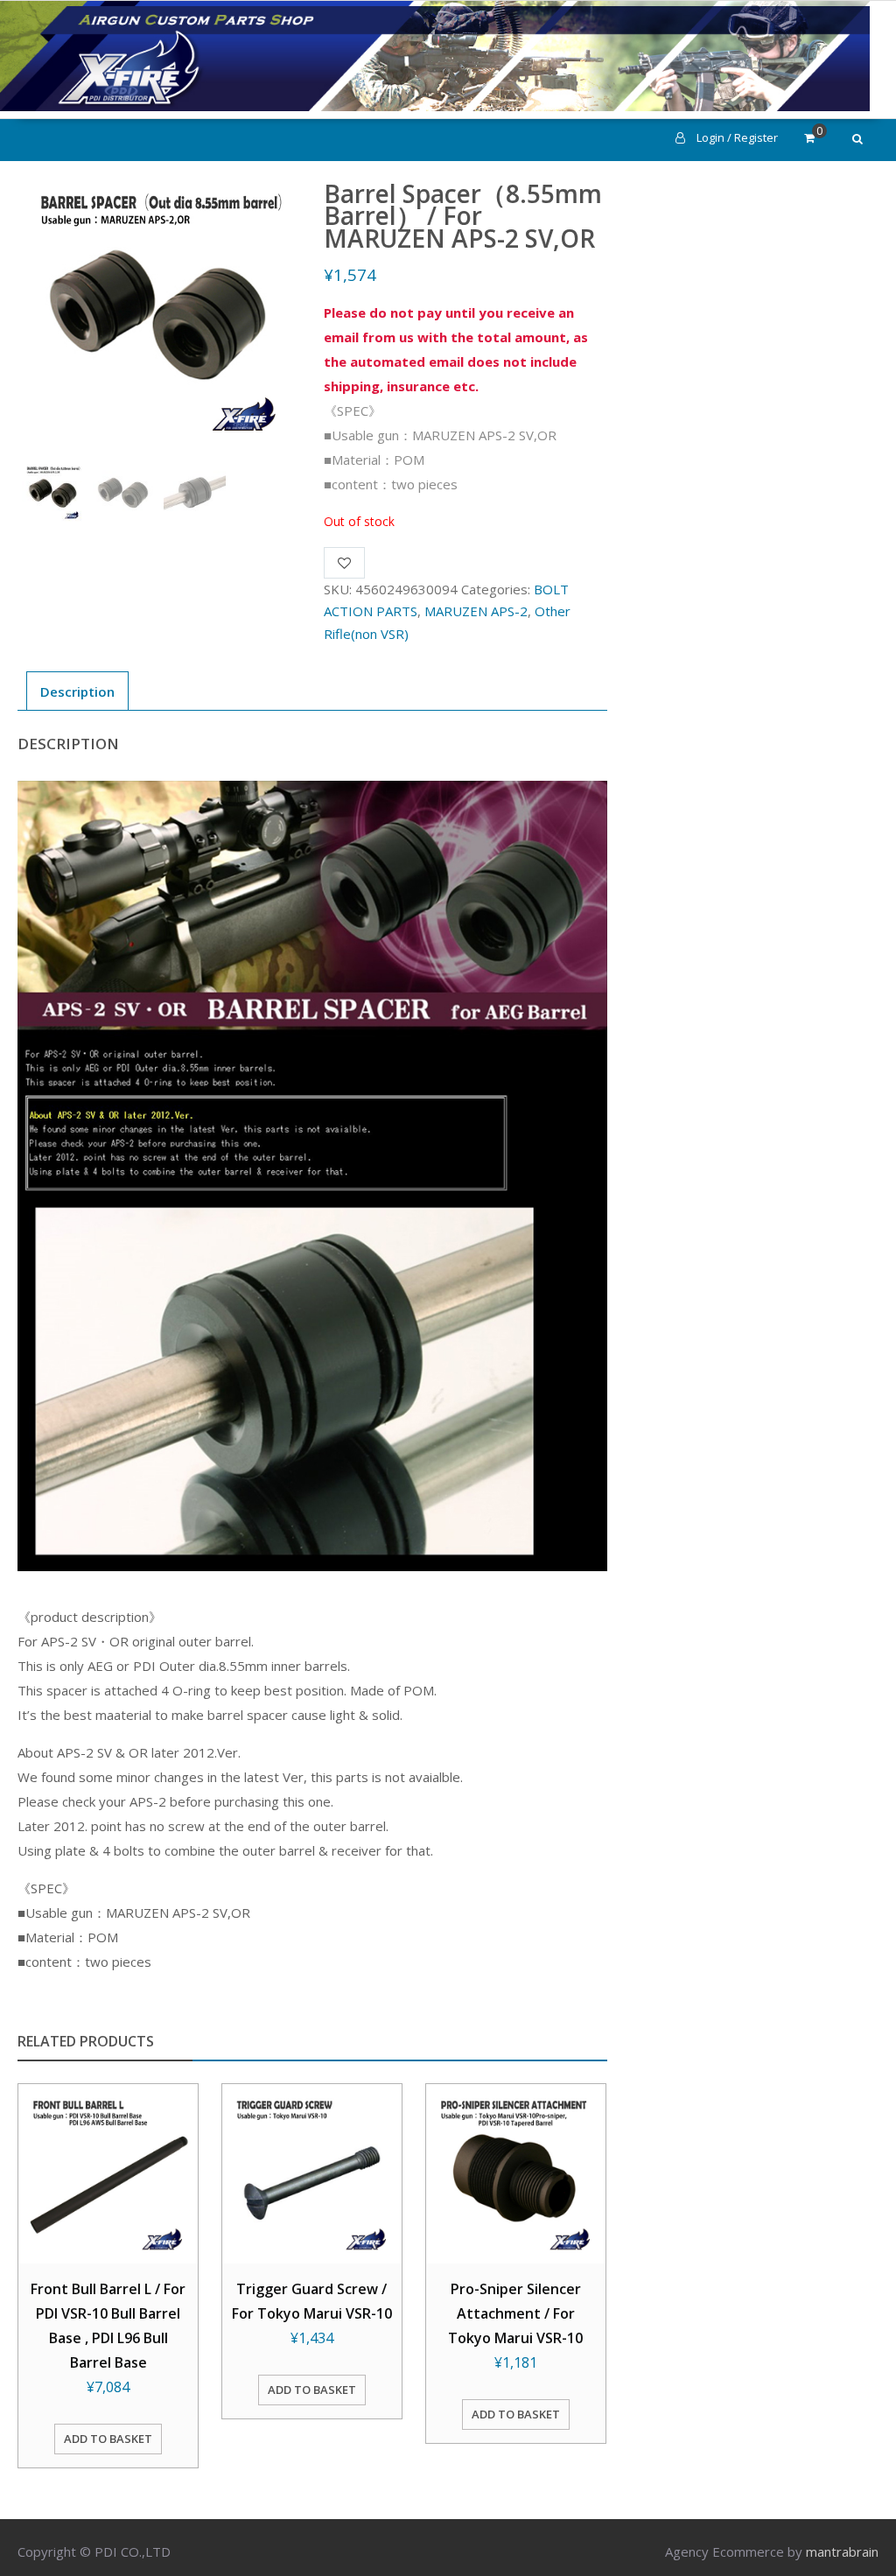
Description (77, 691)
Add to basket (108, 2439)
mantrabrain (842, 2551)
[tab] (77, 691)
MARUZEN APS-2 (476, 611)
